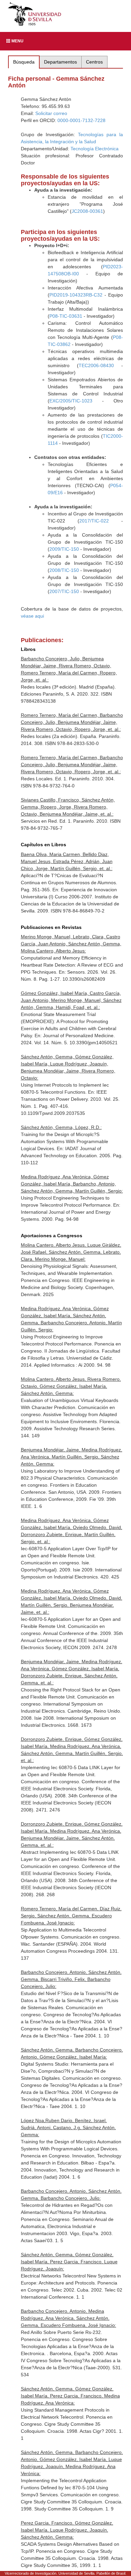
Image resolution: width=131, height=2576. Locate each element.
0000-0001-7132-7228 (81, 120)
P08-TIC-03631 (66, 316)
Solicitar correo (51, 113)
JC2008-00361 (87, 211)
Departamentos (60, 62)
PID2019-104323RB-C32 (76, 295)
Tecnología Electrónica (95, 149)
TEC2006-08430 (96, 365)
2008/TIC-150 (64, 570)
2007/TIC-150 (64, 591)
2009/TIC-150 (64, 549)
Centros (94, 62)
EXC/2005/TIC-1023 (71, 401)
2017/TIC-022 (94, 521)
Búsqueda (24, 62)
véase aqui (32, 616)
